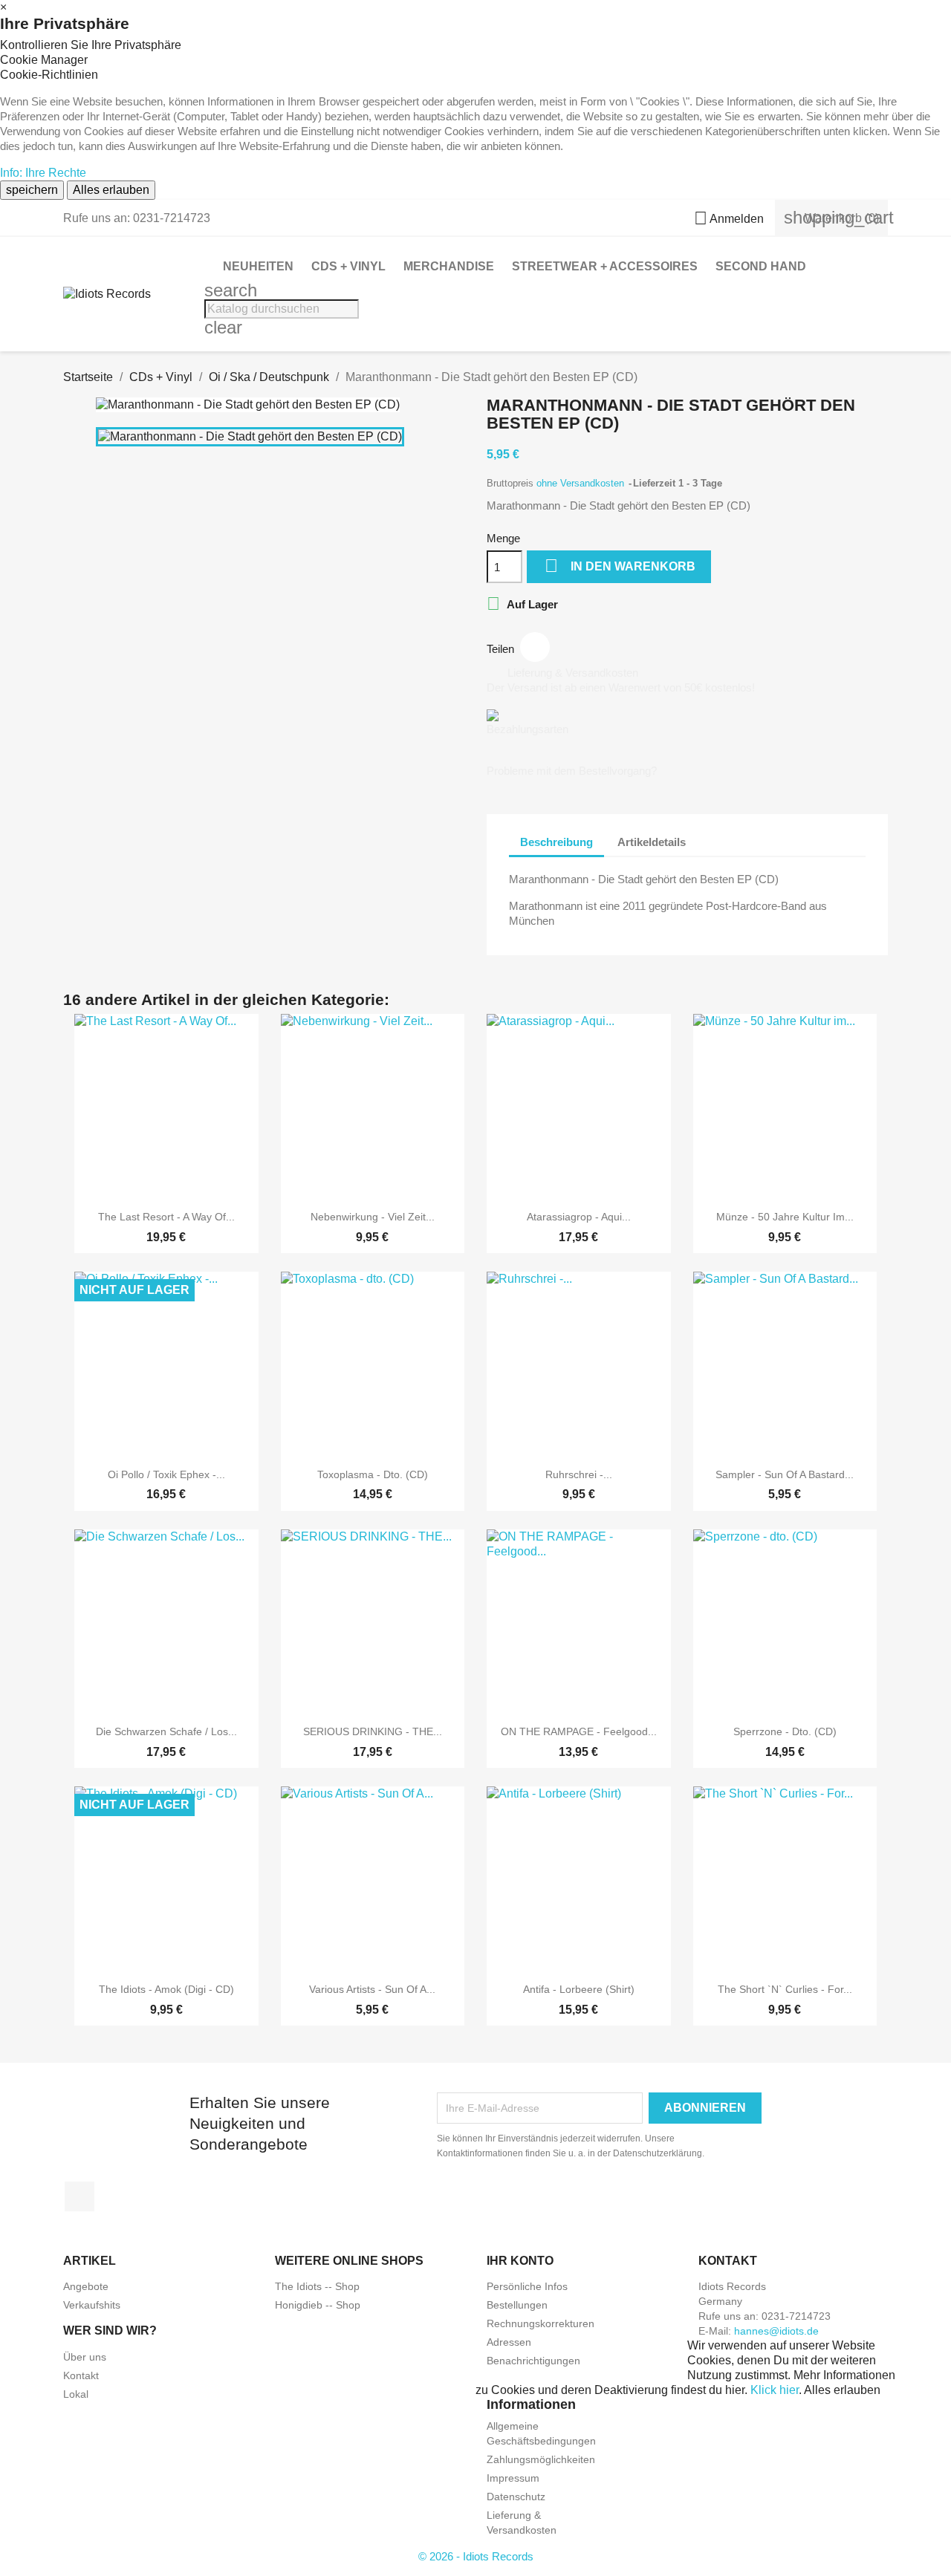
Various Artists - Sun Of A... (372, 1989)
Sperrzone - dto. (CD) (785, 1731)
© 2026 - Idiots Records (476, 2556)
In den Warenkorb (620, 566)
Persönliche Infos (527, 2286)
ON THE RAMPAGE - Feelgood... (579, 1731)
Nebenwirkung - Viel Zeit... (373, 1217)
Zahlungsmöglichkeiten (541, 2459)
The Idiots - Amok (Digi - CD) (166, 1989)
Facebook (79, 2196)
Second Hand (761, 266)
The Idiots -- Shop (317, 2286)
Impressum (513, 2478)
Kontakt (81, 2375)
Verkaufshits (92, 2305)
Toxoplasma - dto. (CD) (373, 1474)
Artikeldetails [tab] (652, 842)
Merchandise (449, 266)
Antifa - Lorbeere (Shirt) (579, 1989)
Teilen (535, 647)
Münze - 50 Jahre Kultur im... (785, 1217)
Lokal (76, 2394)
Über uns (85, 2357)
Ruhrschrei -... (579, 1474)
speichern (32, 190)
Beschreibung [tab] (556, 842)
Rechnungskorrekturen (541, 2323)
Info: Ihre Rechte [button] (43, 173)
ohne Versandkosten (582, 483)
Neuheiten (258, 266)
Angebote (86, 2286)
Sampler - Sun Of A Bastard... (785, 1474)
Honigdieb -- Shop (318, 2305)
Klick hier (775, 2390)
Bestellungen (517, 2305)
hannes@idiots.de (776, 2331)
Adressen (509, 2342)
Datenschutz (516, 2497)
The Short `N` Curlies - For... (785, 1989)
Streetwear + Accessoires (605, 266)
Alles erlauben (111, 190)
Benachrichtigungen (533, 2361)
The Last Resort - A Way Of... (166, 1217)
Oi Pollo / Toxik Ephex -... (166, 1474)
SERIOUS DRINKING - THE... (373, 1731)
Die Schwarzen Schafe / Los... (166, 1731)
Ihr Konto (520, 2261)
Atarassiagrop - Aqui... (579, 1217)
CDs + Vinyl (348, 266)
